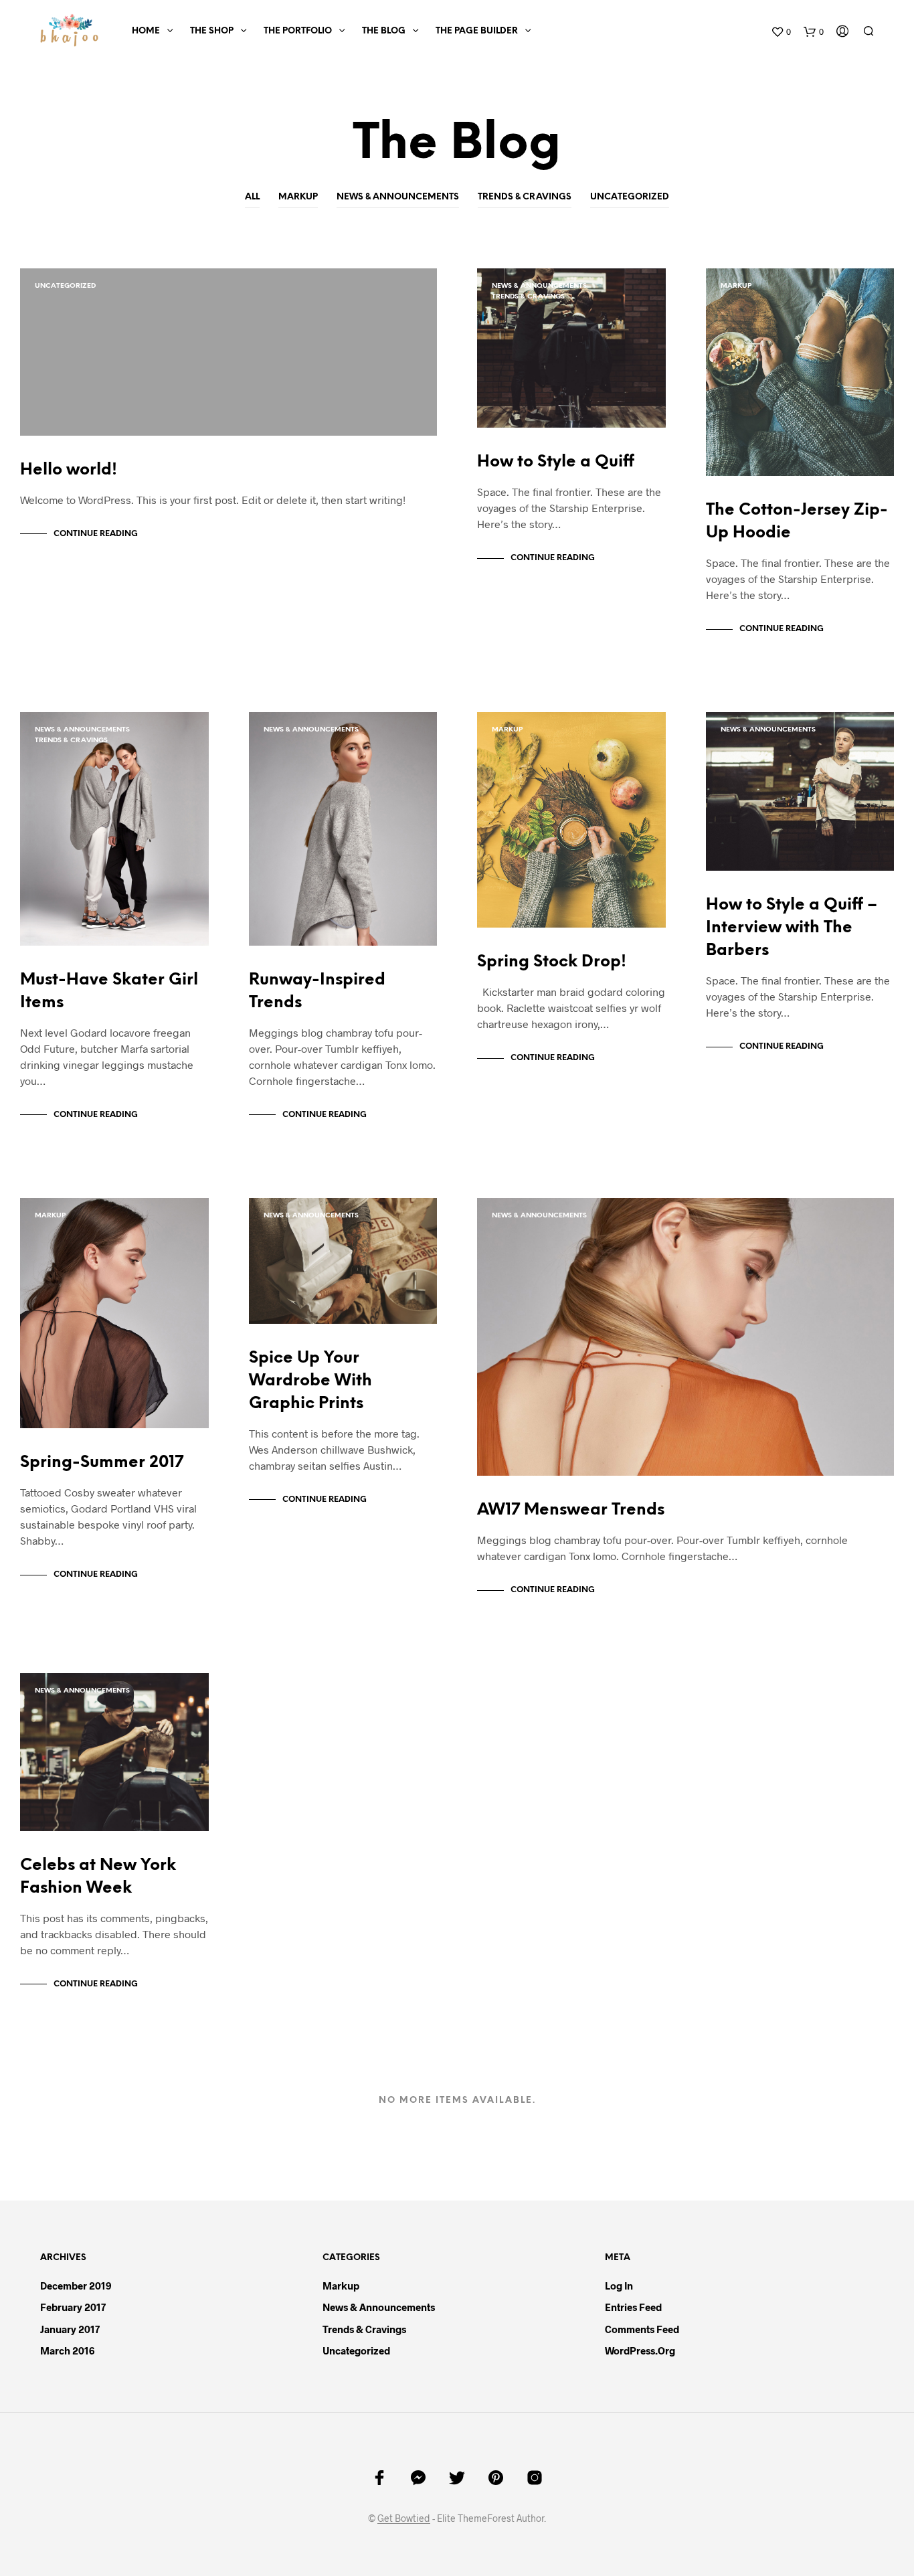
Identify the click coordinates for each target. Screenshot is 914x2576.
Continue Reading (96, 534)
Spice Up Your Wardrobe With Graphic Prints (310, 1381)
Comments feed (642, 2329)
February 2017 (73, 2307)
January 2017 (70, 2329)
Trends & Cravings (525, 197)
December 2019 (76, 2286)
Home (146, 31)
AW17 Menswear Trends (571, 1510)
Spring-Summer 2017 (102, 1463)
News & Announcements (398, 197)
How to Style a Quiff (556, 462)
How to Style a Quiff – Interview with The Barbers (792, 928)
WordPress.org (640, 2350)
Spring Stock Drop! (552, 962)
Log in (619, 2286)
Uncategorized (630, 197)
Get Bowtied (404, 2518)
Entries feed (633, 2307)
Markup (298, 197)
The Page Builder (477, 31)
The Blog (384, 31)
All (252, 197)
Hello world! (69, 470)
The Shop (212, 31)
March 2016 (67, 2350)
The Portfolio (298, 31)
